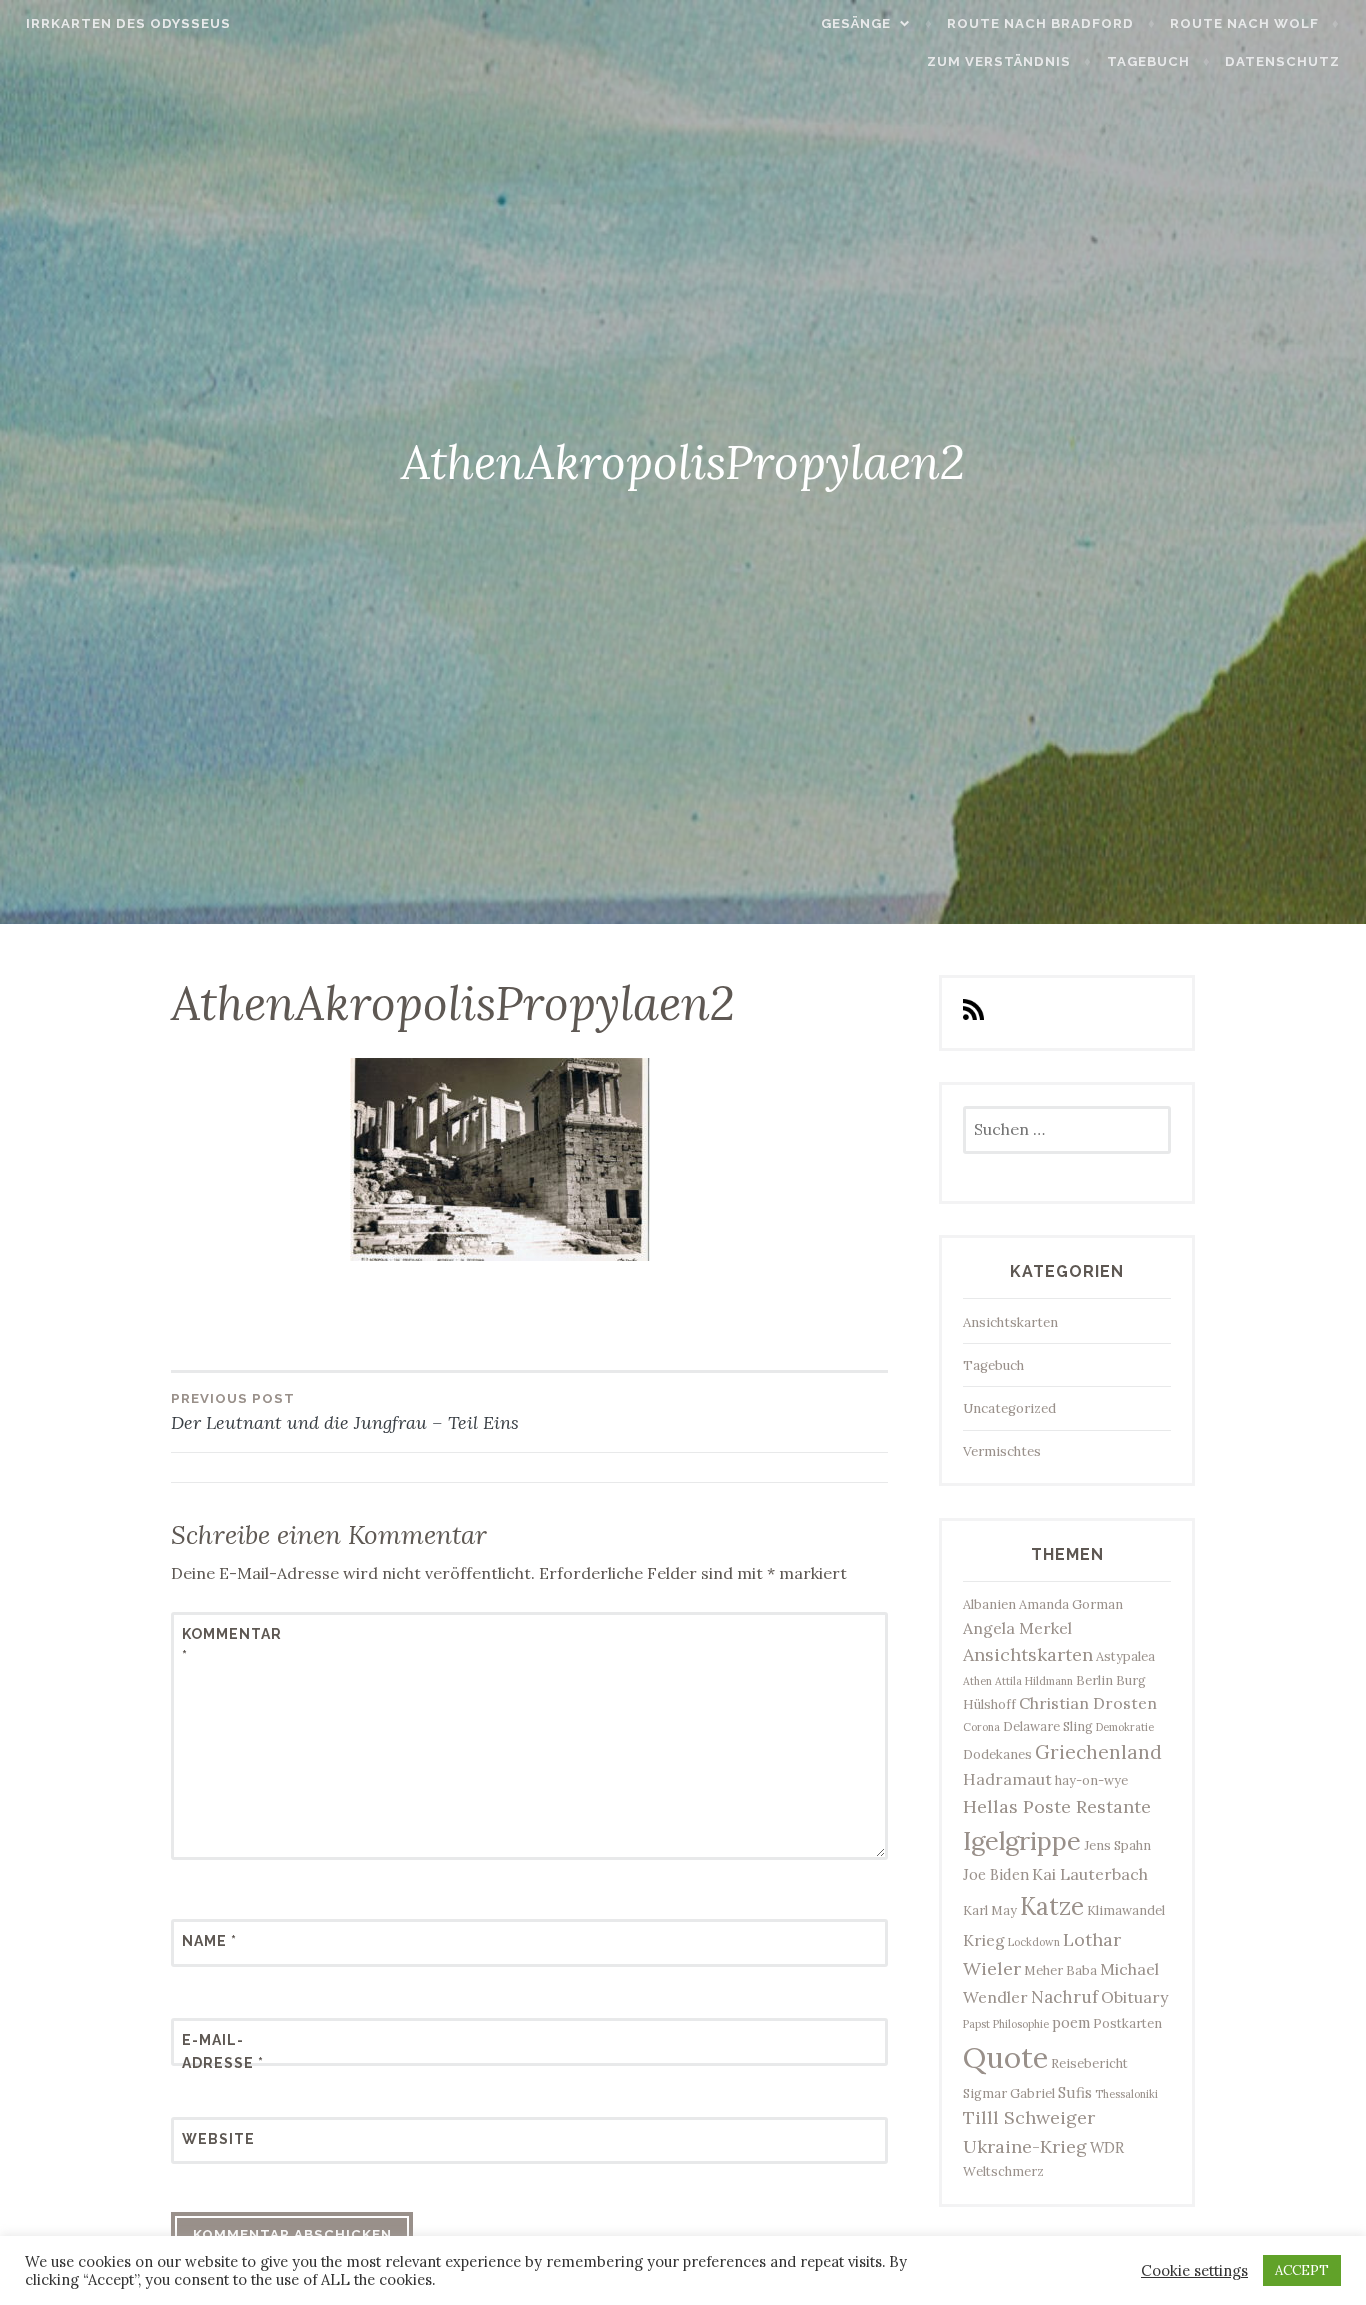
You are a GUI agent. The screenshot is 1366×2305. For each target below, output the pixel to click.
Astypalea (1125, 1656)
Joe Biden (996, 1874)
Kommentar (231, 1645)
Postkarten (1127, 2023)
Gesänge (856, 23)
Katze (1052, 1906)
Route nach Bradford (1040, 23)
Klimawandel (1126, 1910)
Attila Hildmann (1034, 1681)
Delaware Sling (1048, 1726)
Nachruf (1064, 1997)
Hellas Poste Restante (1057, 1806)
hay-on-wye (1091, 1780)
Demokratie (1125, 1727)
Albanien (989, 1604)
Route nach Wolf (1244, 23)
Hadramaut (1007, 1779)
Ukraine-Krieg (1025, 2146)
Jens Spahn (1117, 1845)
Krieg (984, 1940)
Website (218, 2139)
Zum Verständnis (999, 61)
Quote (1005, 2057)
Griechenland (1098, 1752)
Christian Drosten (1088, 1703)
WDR (1107, 2147)
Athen (977, 1681)
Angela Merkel (1017, 1628)
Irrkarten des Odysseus (128, 23)
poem (1071, 2022)
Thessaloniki (1126, 2094)
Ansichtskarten (1010, 1322)
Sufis (1075, 2092)
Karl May (990, 1910)
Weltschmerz (1003, 2171)
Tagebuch (1148, 61)
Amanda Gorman (1071, 1604)
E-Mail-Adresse (223, 2051)
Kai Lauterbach (1090, 1874)
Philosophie (1021, 2024)
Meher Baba (1060, 1970)
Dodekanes (997, 1754)
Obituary (1134, 1997)
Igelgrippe (1022, 1840)
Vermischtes (1002, 1451)
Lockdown (1034, 1942)
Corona (981, 1727)
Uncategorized (1009, 1408)
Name (209, 1941)
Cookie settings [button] (1194, 2271)
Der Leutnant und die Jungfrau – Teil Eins (345, 1412)
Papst (976, 2024)
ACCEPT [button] (1302, 2270)
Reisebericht (1089, 2063)
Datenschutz (1282, 61)
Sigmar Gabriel (1009, 2093)
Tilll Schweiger (1029, 2117)
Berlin (1094, 1680)
